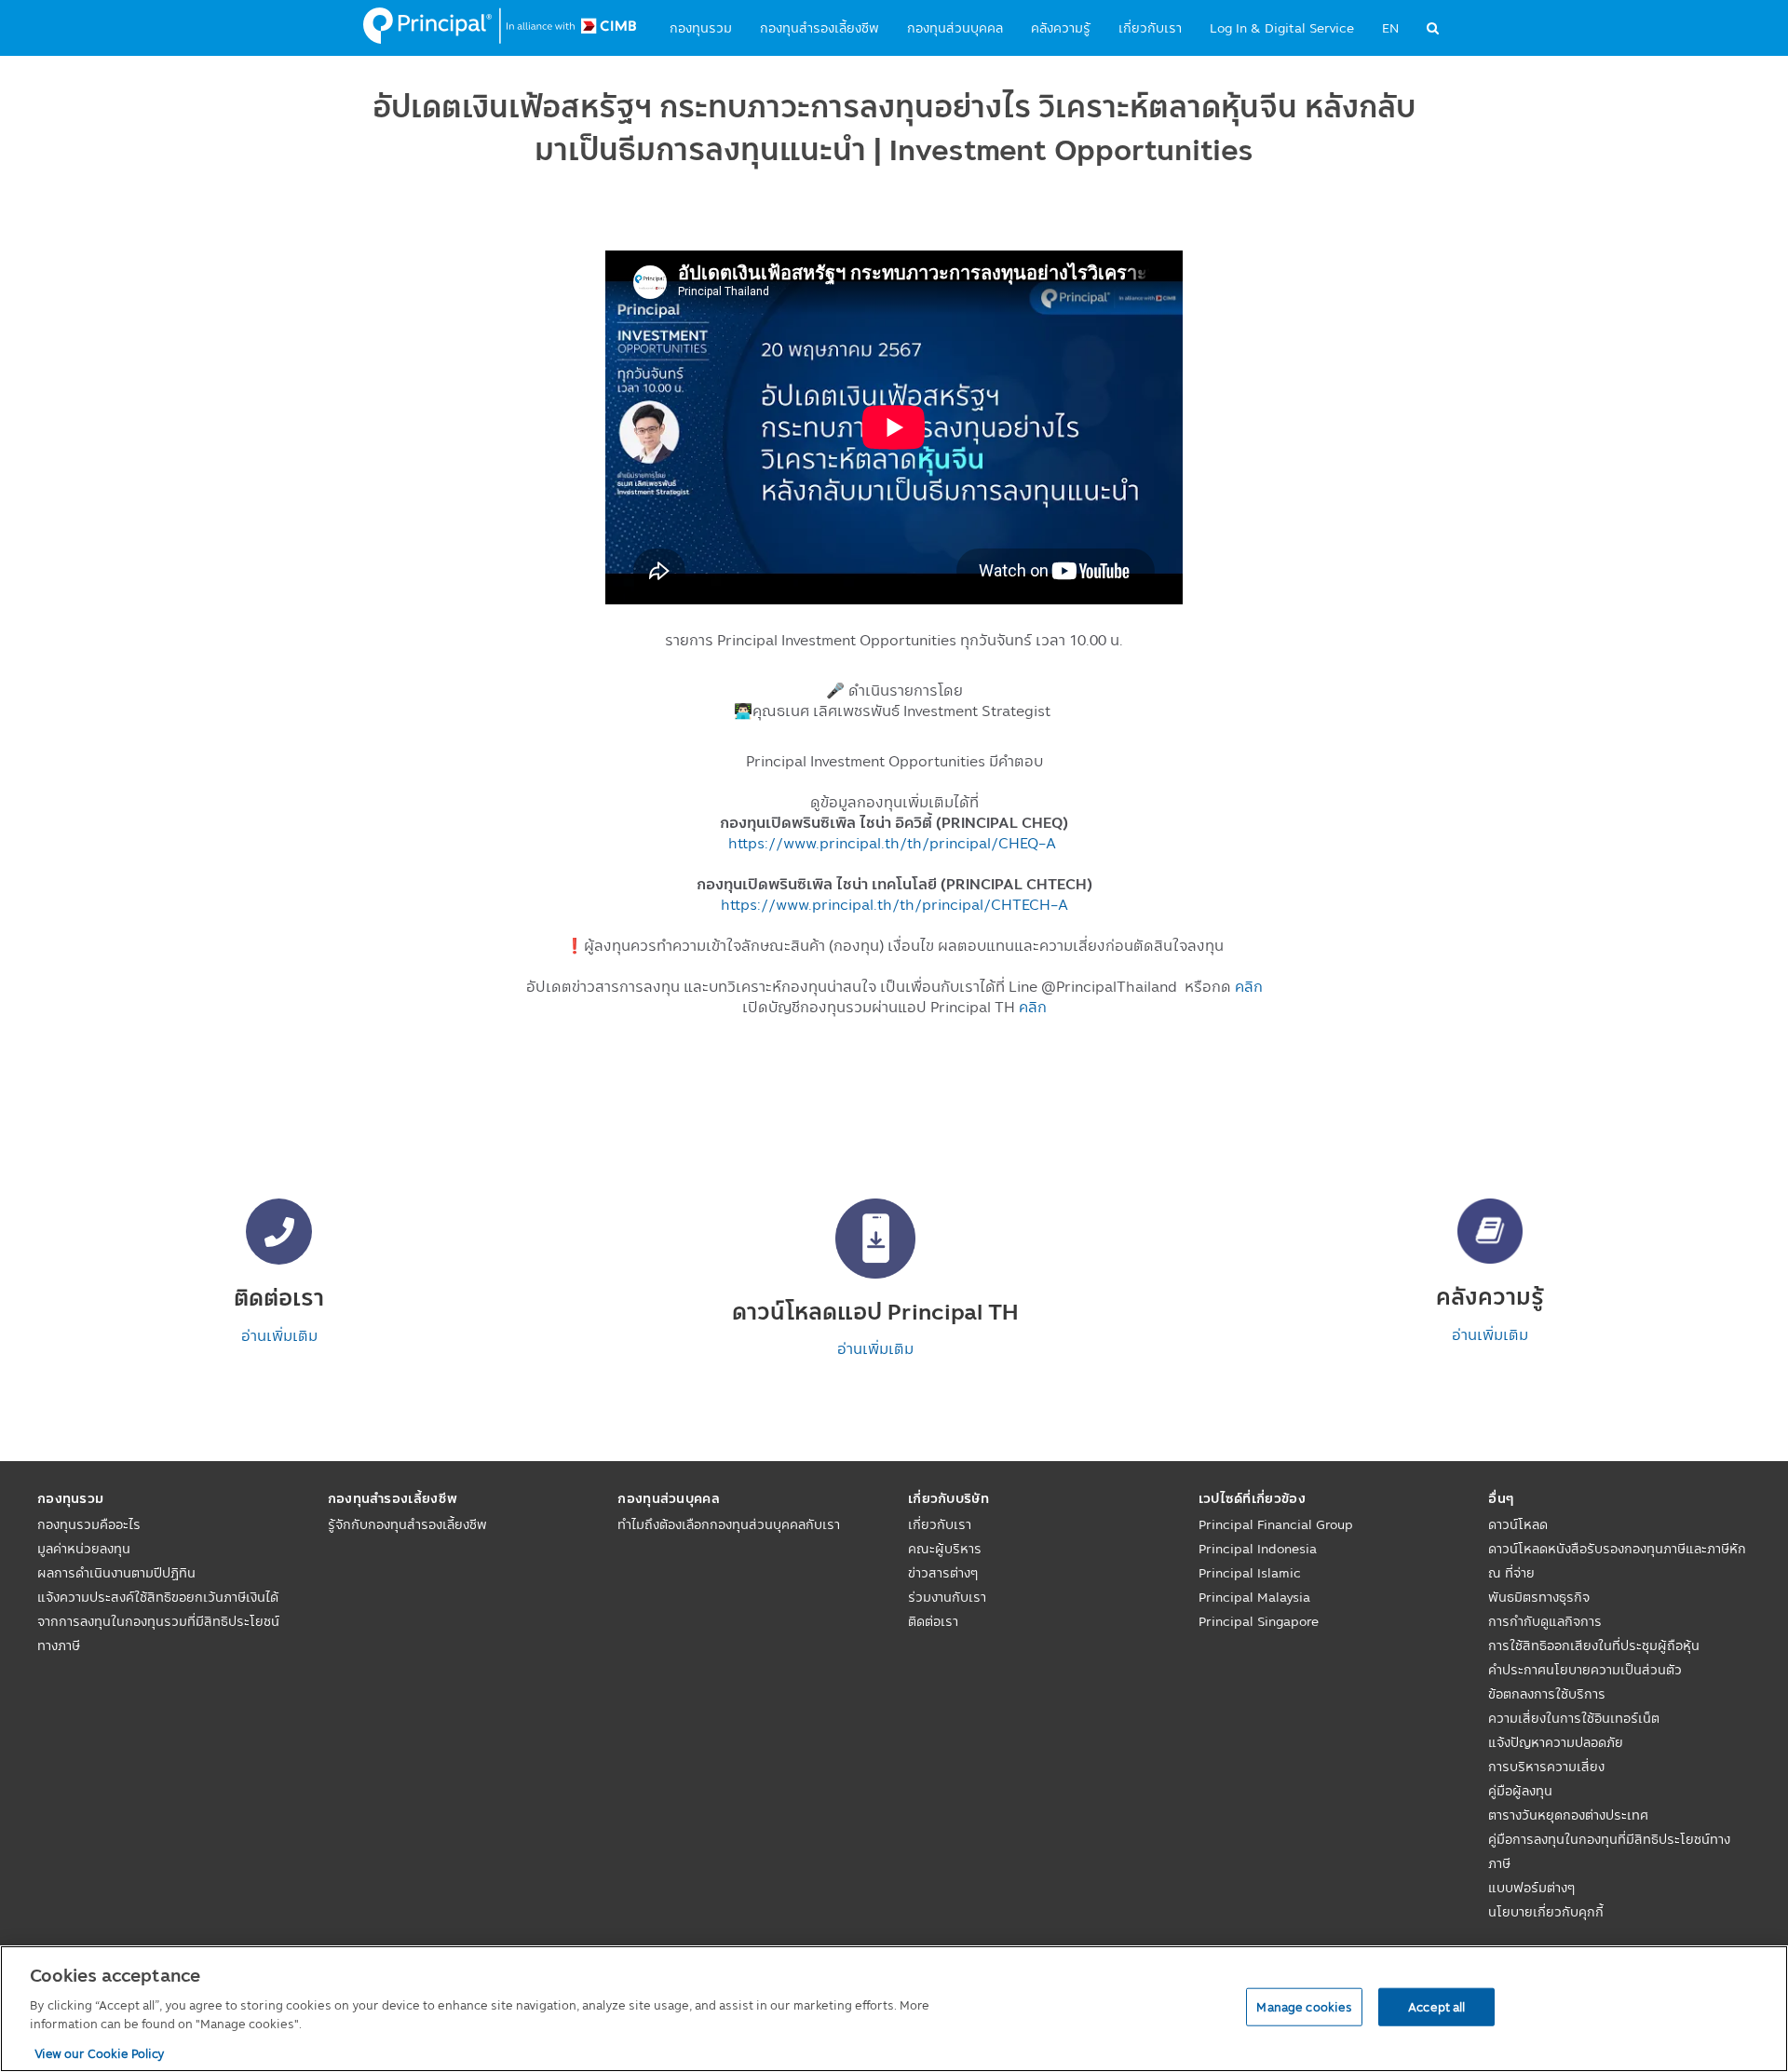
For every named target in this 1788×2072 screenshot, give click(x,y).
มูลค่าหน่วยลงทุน (84, 1549)
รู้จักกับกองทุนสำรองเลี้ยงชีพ (407, 1524)
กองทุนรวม (701, 28)
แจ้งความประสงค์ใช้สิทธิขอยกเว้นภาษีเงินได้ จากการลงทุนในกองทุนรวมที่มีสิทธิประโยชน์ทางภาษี (158, 1621)
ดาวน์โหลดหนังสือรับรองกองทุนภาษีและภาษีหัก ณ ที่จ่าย (1617, 1561)
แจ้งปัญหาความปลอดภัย (1556, 1742)
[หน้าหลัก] (500, 26)
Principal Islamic (1250, 1573)
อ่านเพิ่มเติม (279, 1335)
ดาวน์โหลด (1518, 1524)
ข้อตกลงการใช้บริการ (1547, 1694)
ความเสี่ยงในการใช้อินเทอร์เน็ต (1574, 1718)
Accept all (1436, 2006)
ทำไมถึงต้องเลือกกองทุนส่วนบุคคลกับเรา (729, 1524)
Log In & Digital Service (1282, 28)
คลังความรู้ (1061, 28)
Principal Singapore (1259, 1621)
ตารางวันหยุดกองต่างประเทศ (1568, 1815)
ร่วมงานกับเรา (947, 1597)
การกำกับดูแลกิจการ (1545, 1621)
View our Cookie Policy (100, 2052)
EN (1390, 28)
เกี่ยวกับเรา (1150, 28)
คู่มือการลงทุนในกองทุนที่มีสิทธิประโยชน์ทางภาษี (1609, 1851)
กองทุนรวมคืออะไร (89, 1524)
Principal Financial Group (1276, 1524)
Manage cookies (1304, 2006)
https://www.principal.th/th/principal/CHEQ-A (892, 843)
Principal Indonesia (1258, 1549)
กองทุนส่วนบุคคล (955, 28)
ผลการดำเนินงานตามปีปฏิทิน (116, 1573)
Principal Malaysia (1254, 1597)
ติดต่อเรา (933, 1621)
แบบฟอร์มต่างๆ (1531, 1888)
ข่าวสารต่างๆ (943, 1573)
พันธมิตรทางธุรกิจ (1539, 1597)
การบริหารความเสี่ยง (1546, 1767)
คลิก (1249, 986)
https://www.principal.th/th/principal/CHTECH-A (894, 904)
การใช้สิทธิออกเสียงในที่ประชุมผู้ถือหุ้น (1594, 1645)
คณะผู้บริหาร (945, 1549)
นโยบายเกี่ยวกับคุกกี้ (1546, 1912)
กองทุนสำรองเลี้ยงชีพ (819, 28)
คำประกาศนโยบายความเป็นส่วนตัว (1585, 1670)
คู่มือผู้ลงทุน (1520, 1791)
